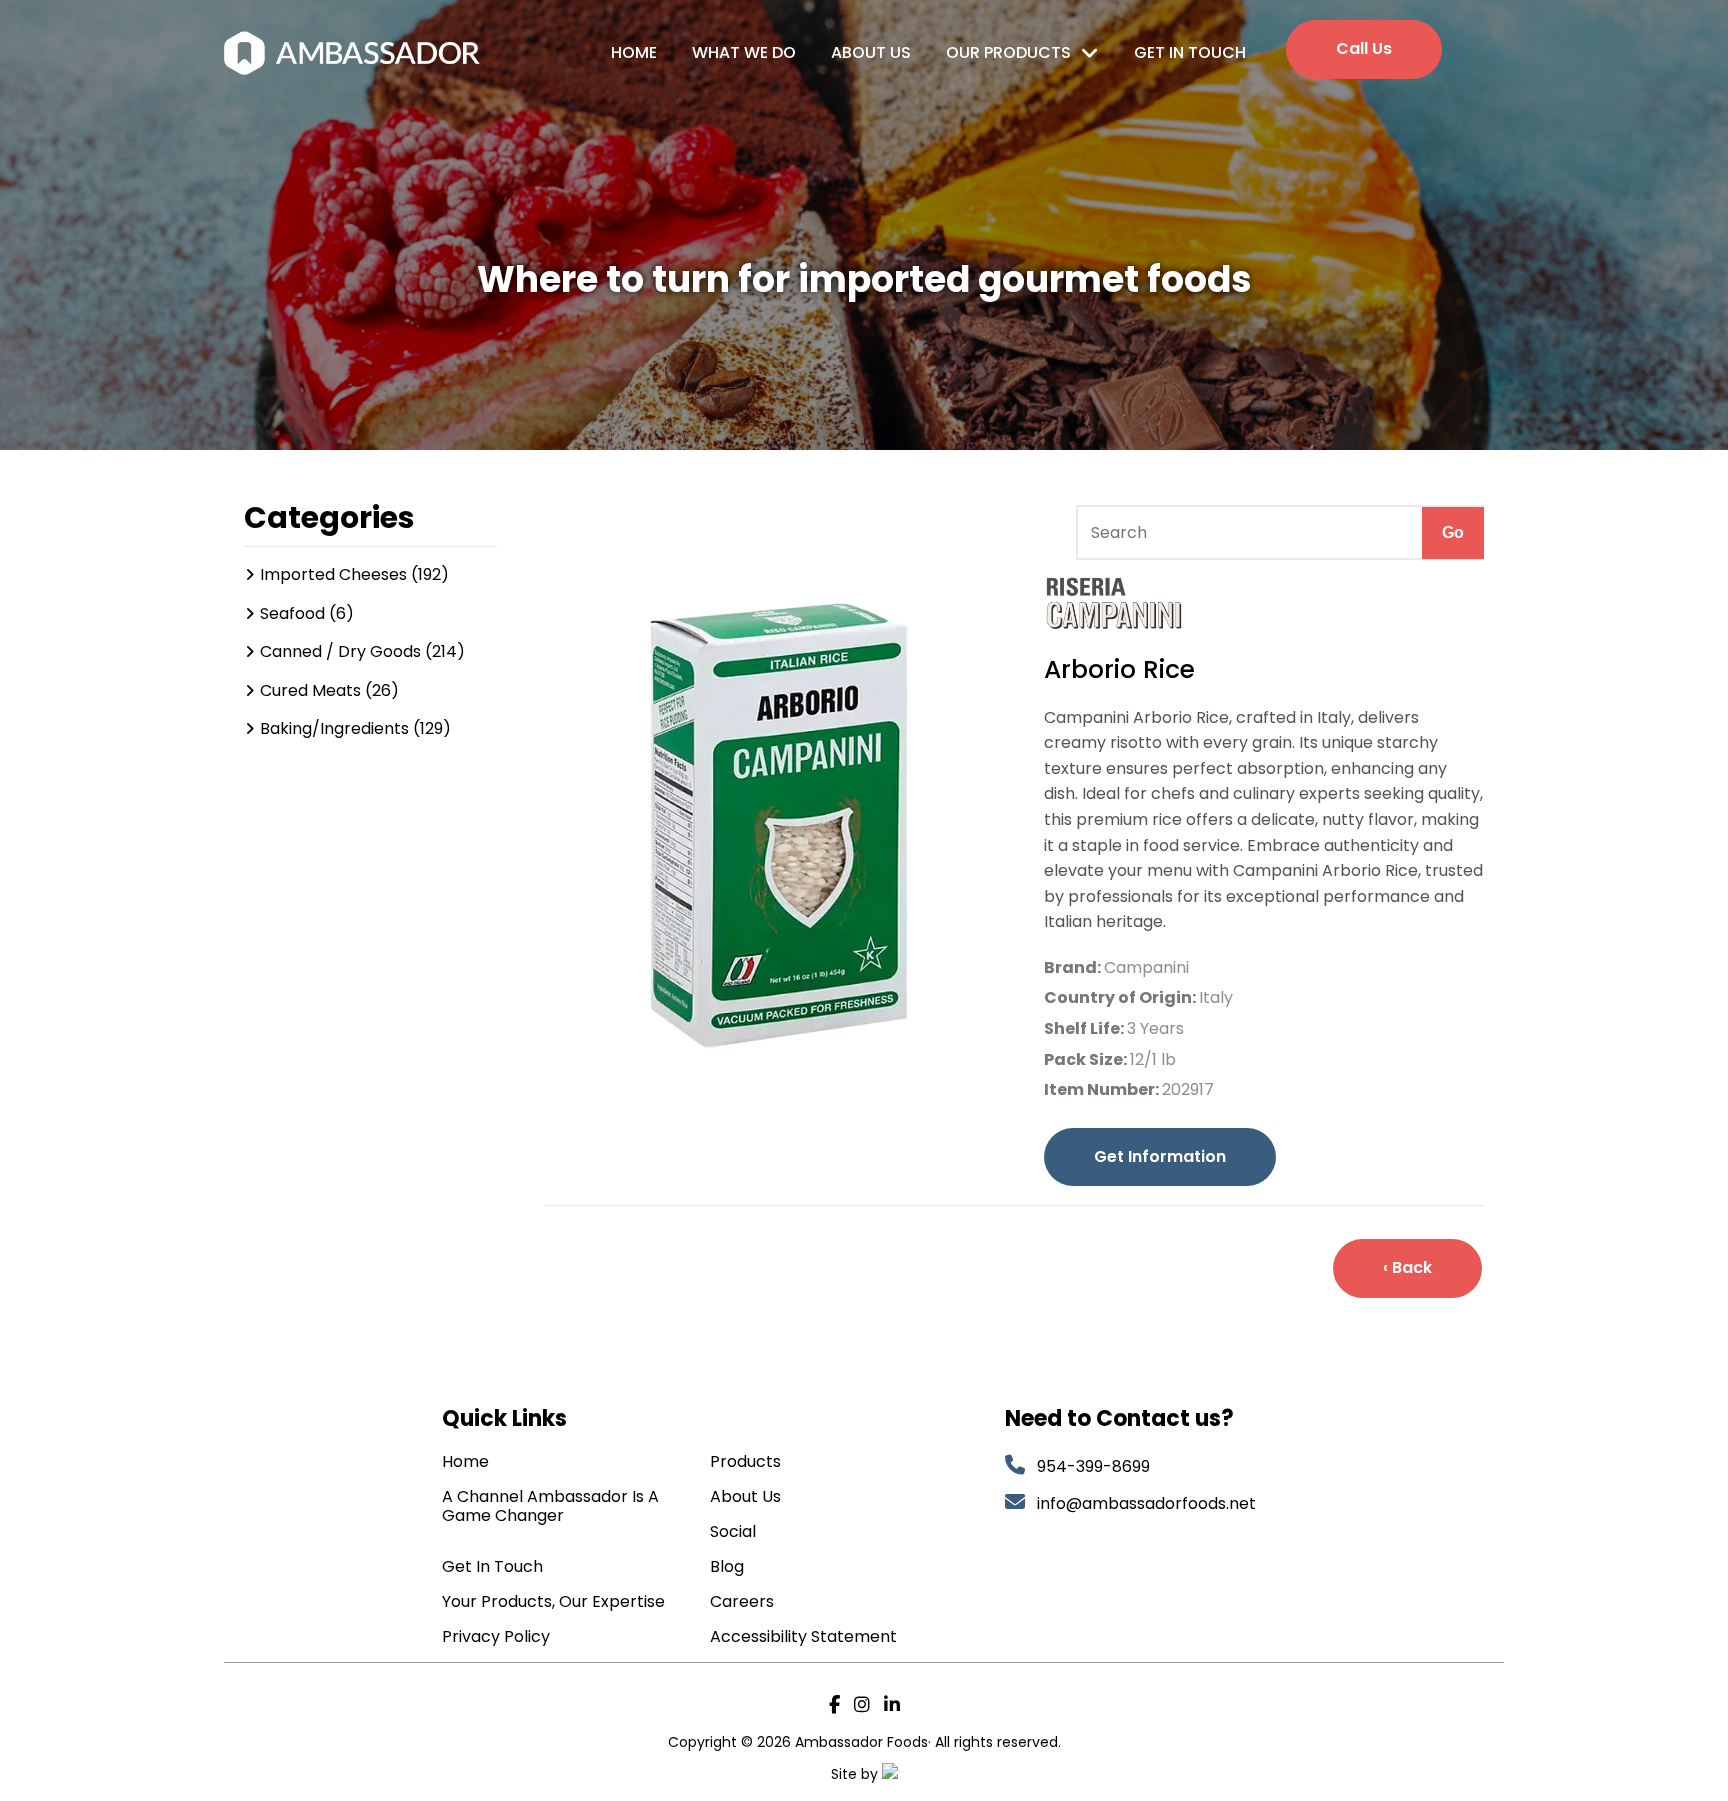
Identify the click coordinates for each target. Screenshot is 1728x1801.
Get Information (1160, 1156)
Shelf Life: (1085, 1028)
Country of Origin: (1121, 997)
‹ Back (1407, 1267)
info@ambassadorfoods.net (1148, 1503)
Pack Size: (1087, 1059)
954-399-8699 (1093, 1466)
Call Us (1364, 48)
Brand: (1074, 967)
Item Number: (1103, 1089)
